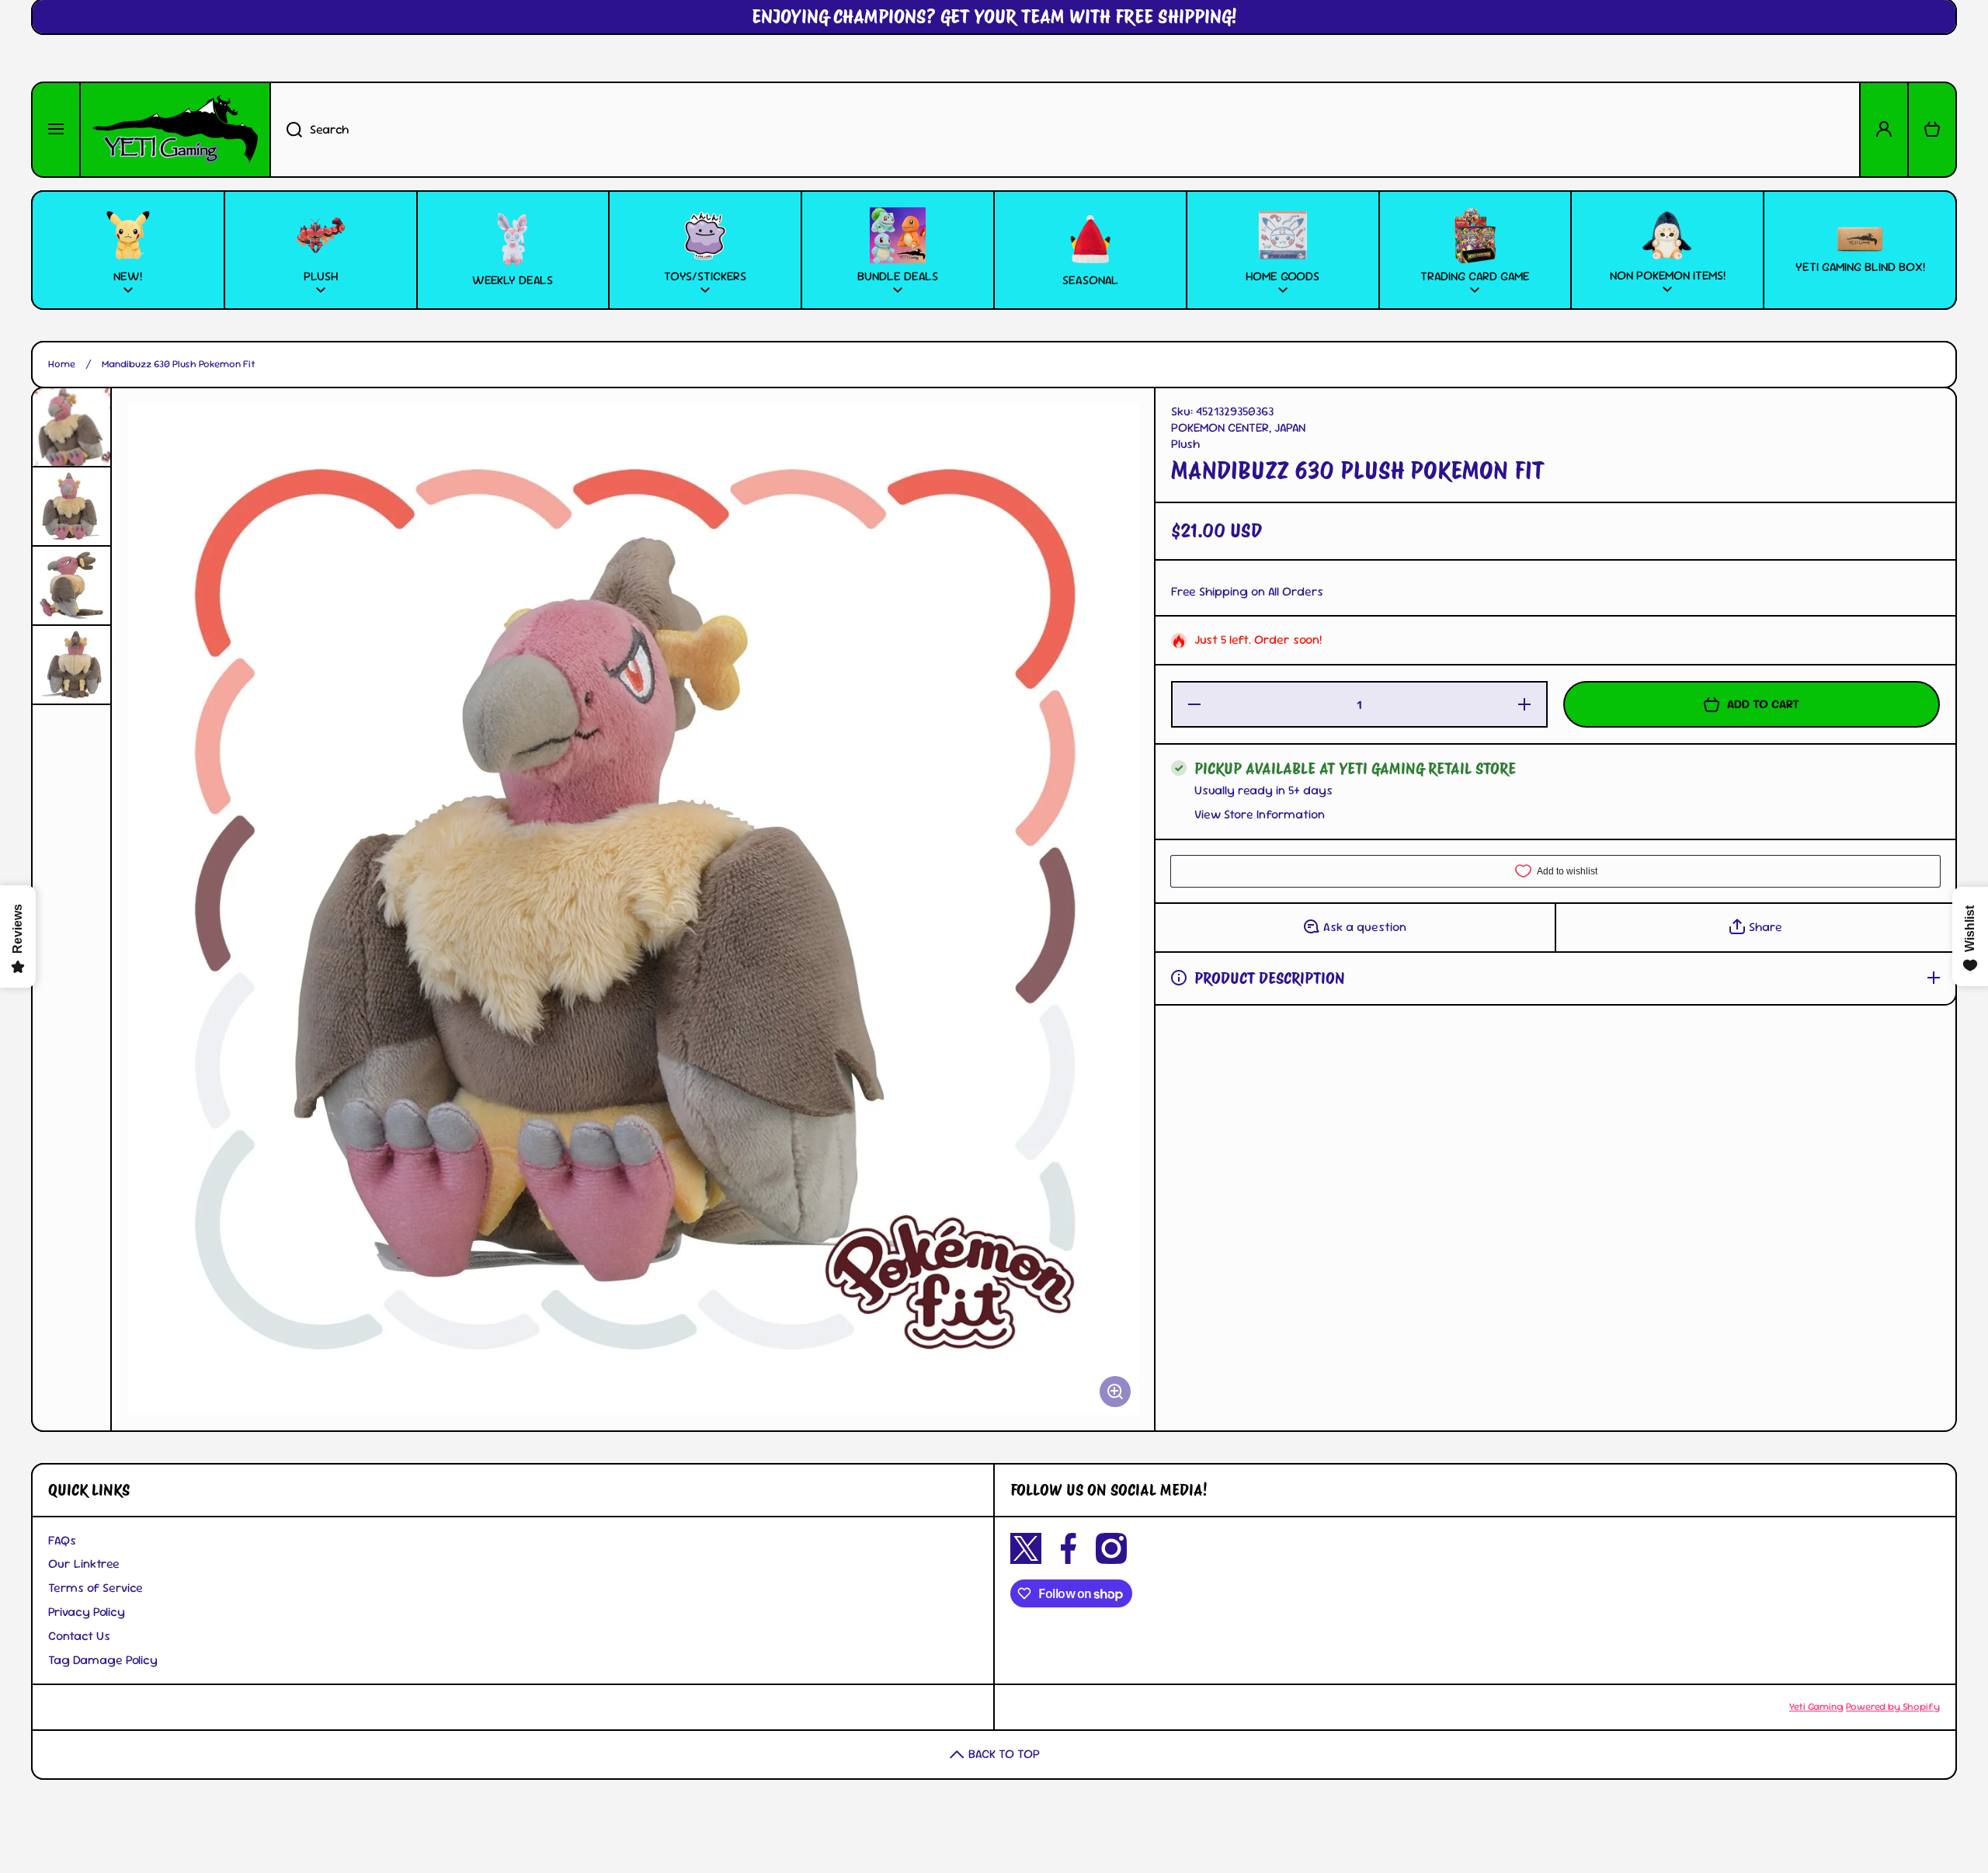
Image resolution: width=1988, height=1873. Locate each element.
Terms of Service (96, 1588)
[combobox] (1065, 130)
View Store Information (1260, 815)
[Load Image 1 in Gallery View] (71, 427)
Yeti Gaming (1816, 1706)
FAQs (62, 1540)
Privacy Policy (87, 1612)
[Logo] (175, 130)
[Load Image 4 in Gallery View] (71, 665)
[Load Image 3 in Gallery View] (71, 586)
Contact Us (79, 1636)
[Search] (286, 130)
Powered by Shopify (1893, 1706)
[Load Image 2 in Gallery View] (71, 506)
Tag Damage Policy (103, 1660)
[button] (1932, 130)
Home (62, 364)
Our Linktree (84, 1564)
